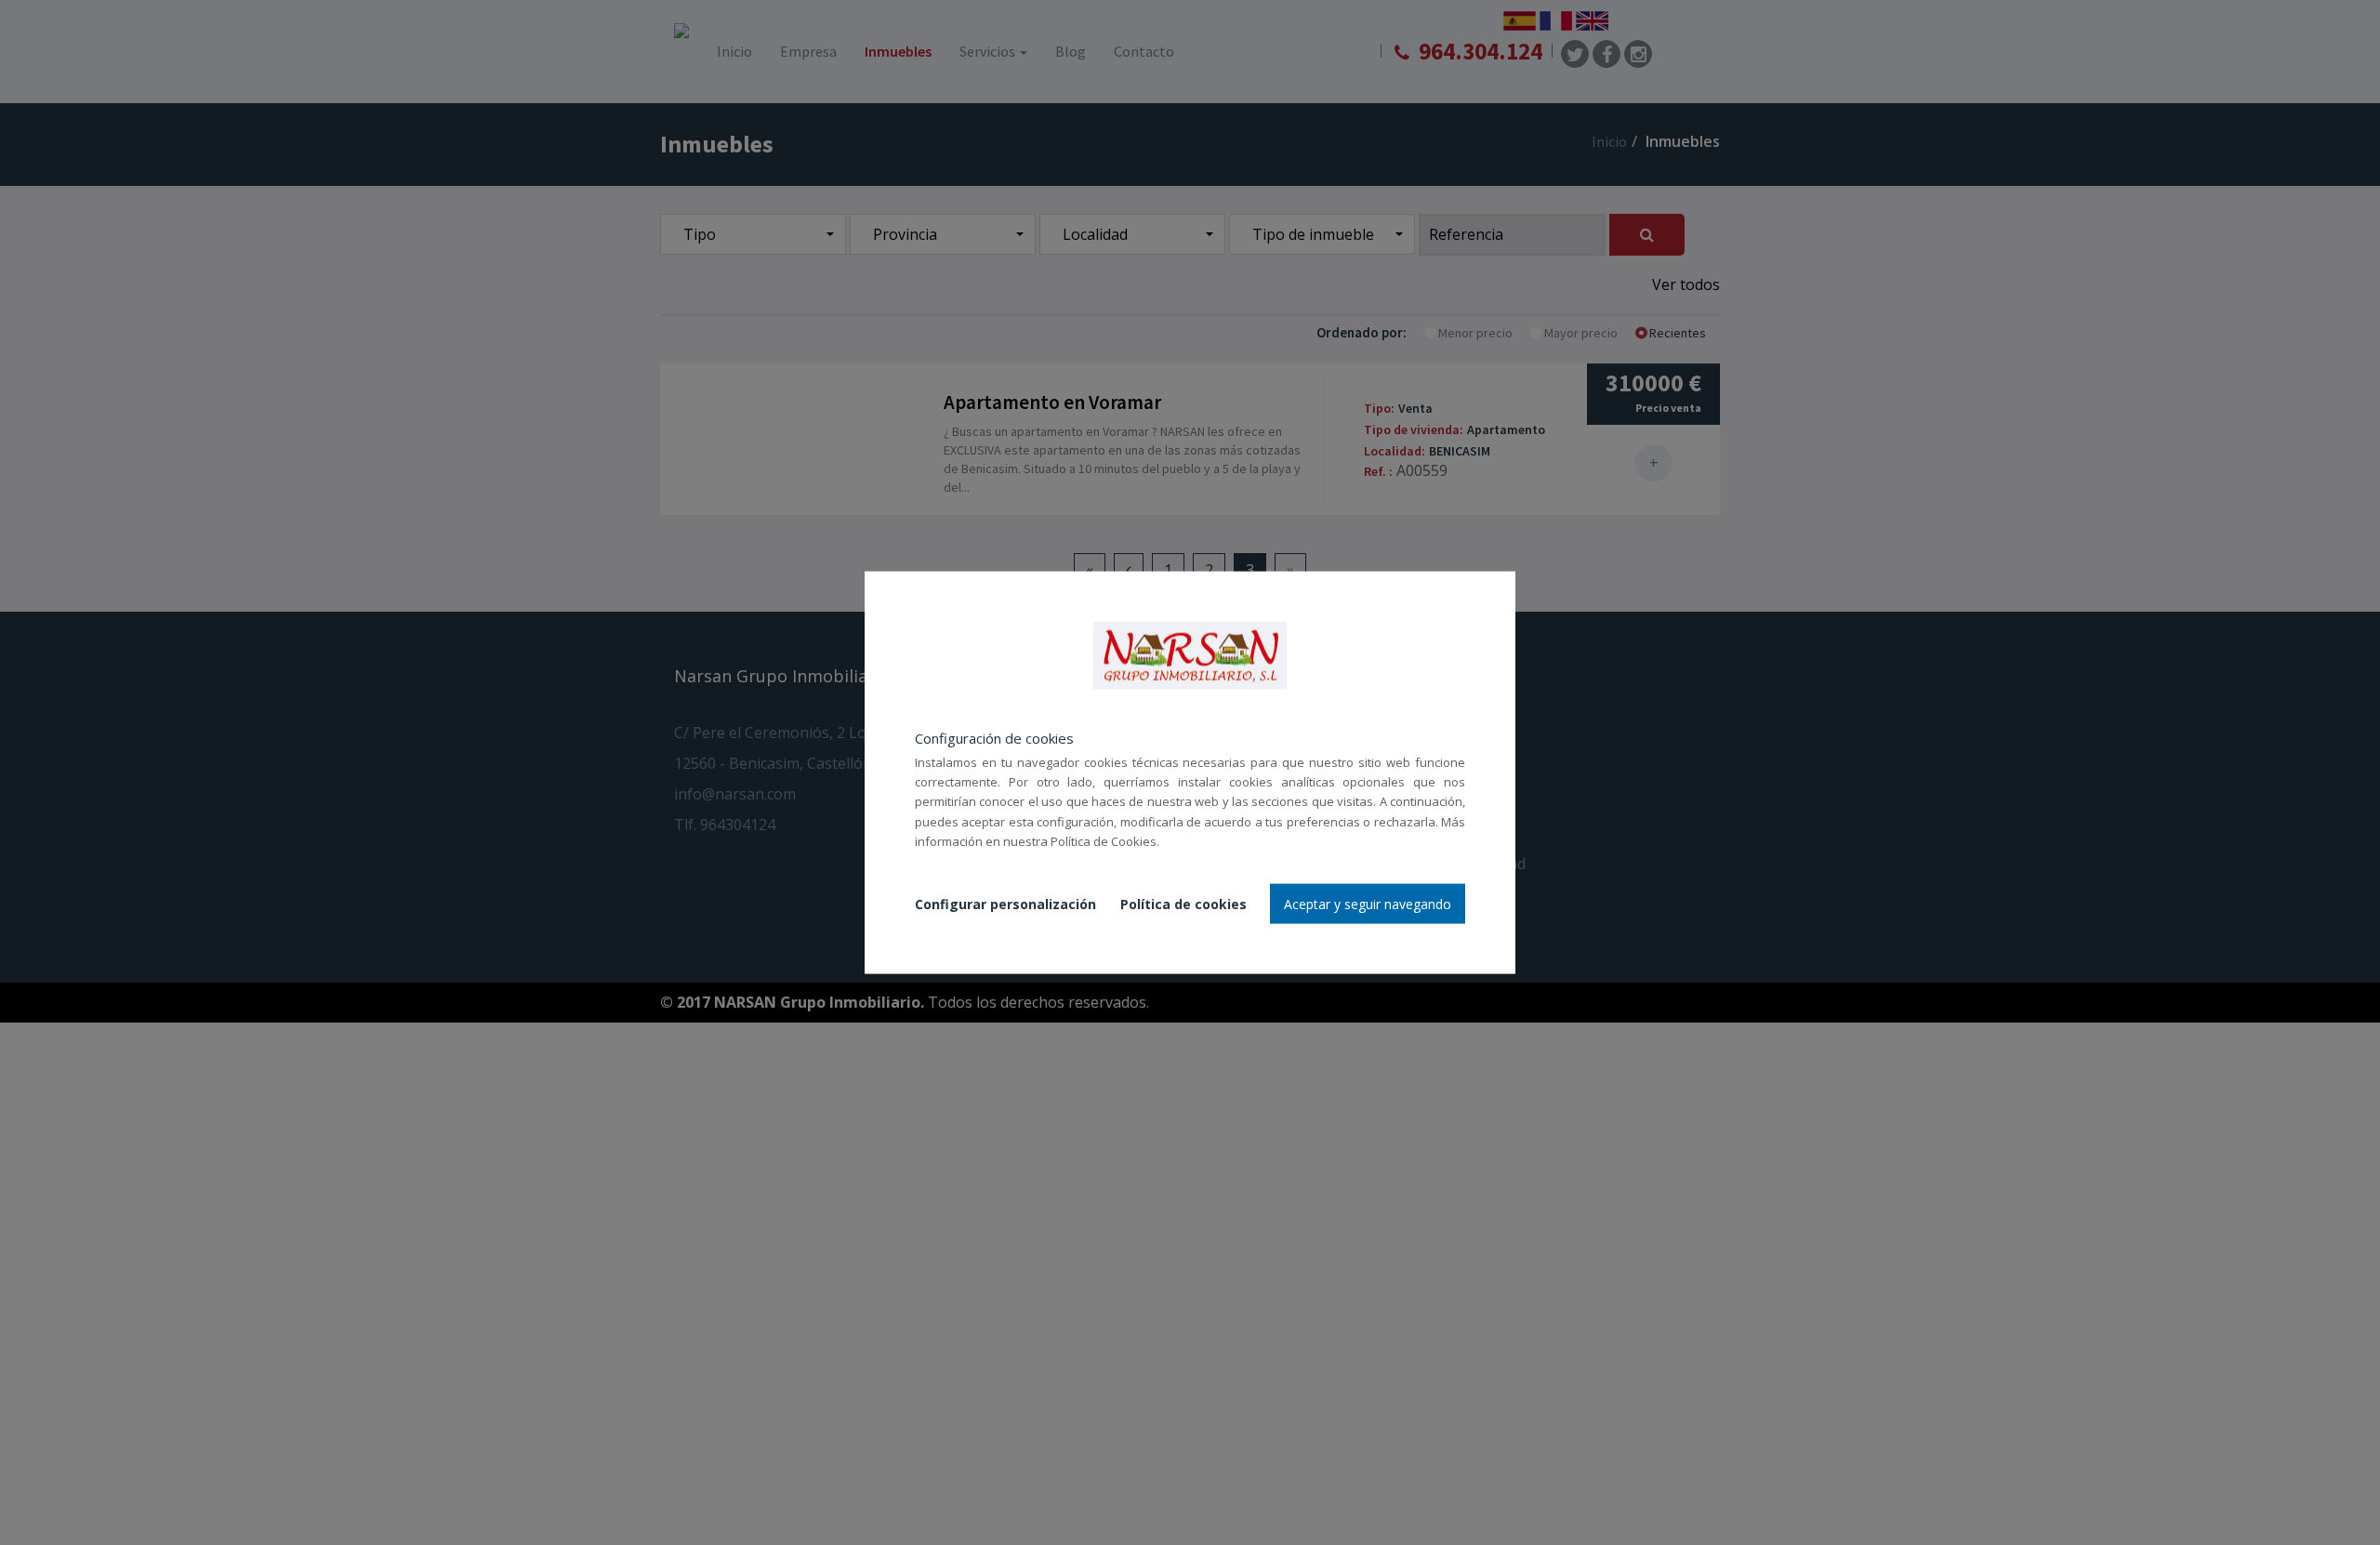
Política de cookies (1183, 903)
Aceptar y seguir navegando (1368, 903)
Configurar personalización (1005, 903)
